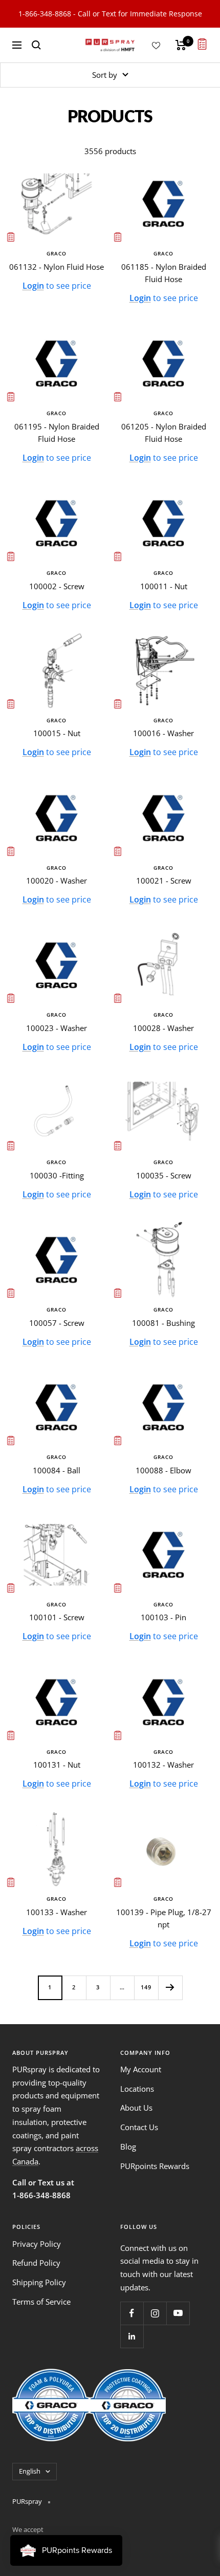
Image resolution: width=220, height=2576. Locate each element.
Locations (137, 2089)
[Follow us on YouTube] (178, 2313)
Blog (128, 2146)
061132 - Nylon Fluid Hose (57, 267)
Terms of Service (41, 2302)
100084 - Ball (57, 1470)
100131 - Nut (57, 1765)
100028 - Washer (163, 1028)
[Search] (36, 45)
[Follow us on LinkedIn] (132, 2336)
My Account (141, 2069)
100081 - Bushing (163, 1323)
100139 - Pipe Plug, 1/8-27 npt (164, 1918)
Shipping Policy (39, 2282)
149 (146, 1987)
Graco (57, 253)
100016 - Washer (163, 733)
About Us (136, 2108)
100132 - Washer (163, 1765)
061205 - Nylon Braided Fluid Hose (164, 433)
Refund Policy (36, 2263)
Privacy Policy (37, 2244)
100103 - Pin (163, 1617)
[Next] (170, 1988)
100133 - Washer (57, 1912)
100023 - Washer (57, 1028)
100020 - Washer (57, 881)
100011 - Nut (164, 586)
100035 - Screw (164, 1175)
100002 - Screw (57, 586)
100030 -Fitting (57, 1175)
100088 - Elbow (163, 1470)
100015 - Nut (57, 733)
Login (33, 286)
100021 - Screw (164, 881)
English (30, 2471)
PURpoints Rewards (155, 2166)
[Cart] (181, 45)
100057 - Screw (57, 1323)
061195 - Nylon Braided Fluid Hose (57, 433)
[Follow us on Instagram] (155, 2313)
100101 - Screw (57, 1617)
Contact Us (139, 2127)
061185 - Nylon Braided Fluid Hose (164, 273)
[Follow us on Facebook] (132, 2313)
